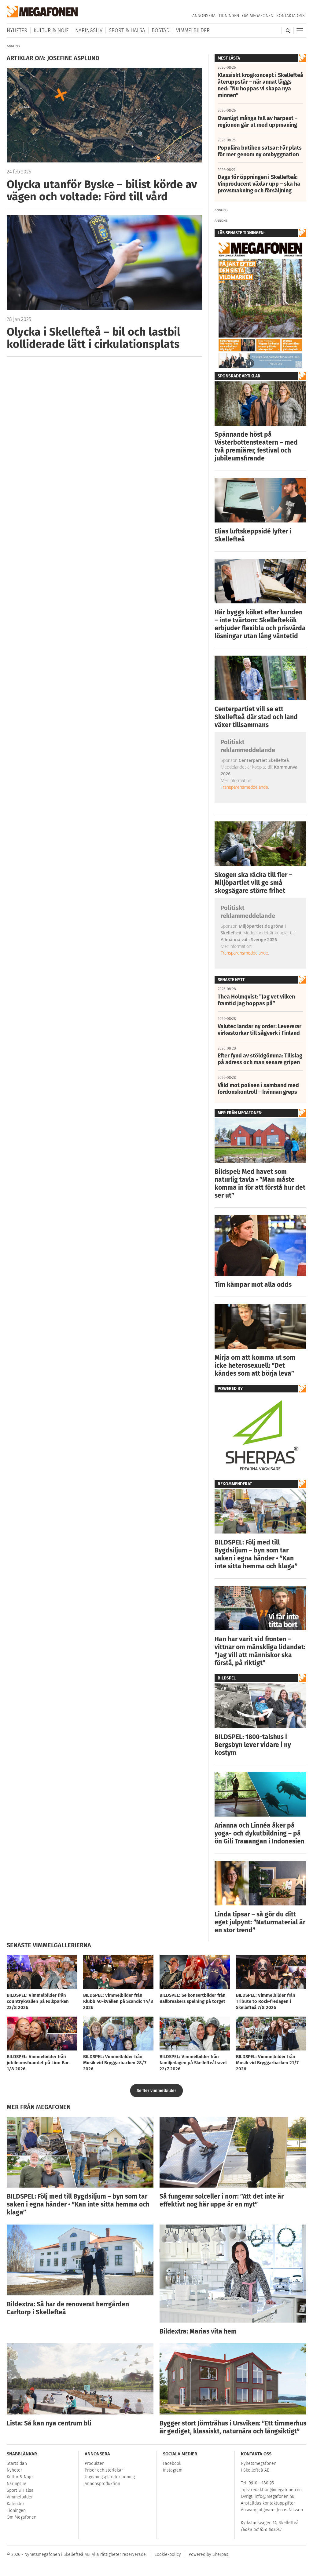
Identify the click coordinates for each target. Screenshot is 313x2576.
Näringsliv (89, 30)
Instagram (173, 2470)
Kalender (15, 2504)
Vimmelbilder (193, 30)
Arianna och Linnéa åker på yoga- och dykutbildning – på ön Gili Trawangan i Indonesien (260, 1833)
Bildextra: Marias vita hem (198, 2331)
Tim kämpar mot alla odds (253, 1285)
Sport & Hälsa (127, 30)
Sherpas (220, 2554)
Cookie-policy (168, 2554)
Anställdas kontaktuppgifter (268, 2503)
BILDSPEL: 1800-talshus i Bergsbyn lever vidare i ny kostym (253, 1745)
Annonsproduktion (102, 2484)
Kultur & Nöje (51, 30)
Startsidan (17, 2463)
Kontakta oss (291, 16)
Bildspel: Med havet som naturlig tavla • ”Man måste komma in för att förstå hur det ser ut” (260, 1184)
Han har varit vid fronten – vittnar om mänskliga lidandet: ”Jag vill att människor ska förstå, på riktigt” (260, 1651)
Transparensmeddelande (244, 787)
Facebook (172, 2463)
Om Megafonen (258, 16)
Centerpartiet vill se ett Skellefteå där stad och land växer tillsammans (256, 717)
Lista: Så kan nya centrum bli (49, 2423)
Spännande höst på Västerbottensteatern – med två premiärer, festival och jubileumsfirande (256, 446)
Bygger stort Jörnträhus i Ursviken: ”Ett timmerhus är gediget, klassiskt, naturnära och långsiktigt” (233, 2427)
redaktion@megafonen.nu (276, 2490)
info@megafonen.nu (274, 2496)
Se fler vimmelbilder (156, 2091)
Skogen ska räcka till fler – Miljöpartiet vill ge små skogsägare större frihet (253, 883)
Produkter (94, 2463)
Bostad (161, 30)
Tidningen (229, 16)
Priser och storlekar (104, 2470)
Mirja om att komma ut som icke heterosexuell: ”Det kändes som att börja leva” (255, 1366)
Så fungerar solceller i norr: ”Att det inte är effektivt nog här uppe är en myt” (222, 2200)
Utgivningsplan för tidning (110, 2477)
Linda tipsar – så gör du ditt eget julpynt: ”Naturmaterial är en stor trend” (260, 1922)
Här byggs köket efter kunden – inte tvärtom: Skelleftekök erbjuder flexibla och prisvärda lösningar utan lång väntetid (260, 624)
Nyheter (17, 30)
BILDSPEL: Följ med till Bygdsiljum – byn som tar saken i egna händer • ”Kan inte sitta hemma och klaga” (256, 1554)
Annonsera (204, 16)
